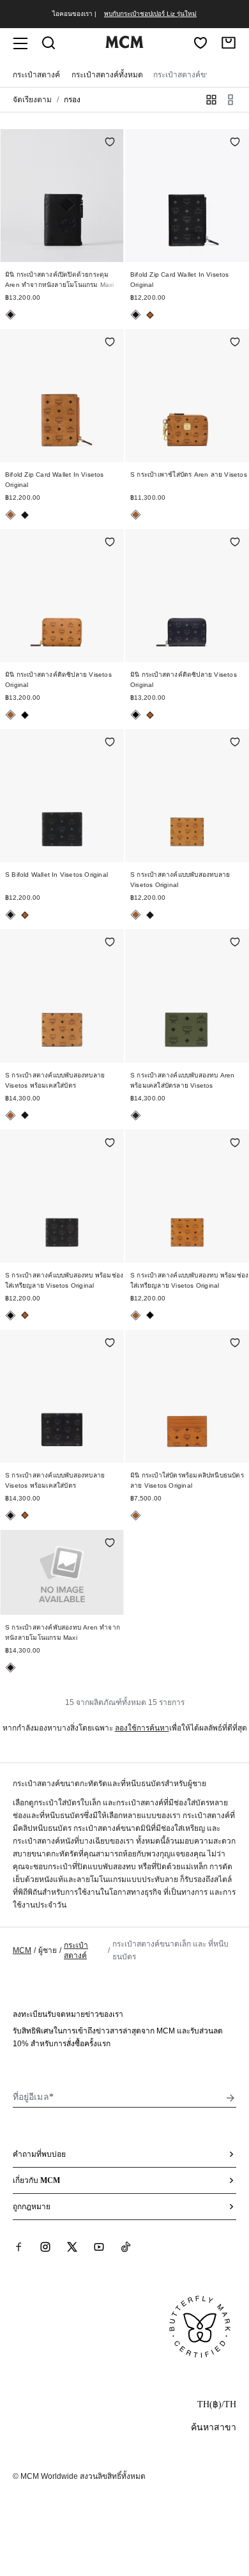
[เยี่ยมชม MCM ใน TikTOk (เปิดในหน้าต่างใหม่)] (126, 2246)
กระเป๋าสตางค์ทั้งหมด (107, 75)
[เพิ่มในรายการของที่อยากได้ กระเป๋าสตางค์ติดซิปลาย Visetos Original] (110, 543)
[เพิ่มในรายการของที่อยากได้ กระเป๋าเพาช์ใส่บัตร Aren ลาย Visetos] (235, 343)
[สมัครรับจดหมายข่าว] (230, 2098)
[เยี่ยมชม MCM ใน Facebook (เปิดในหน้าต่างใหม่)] (19, 2246)
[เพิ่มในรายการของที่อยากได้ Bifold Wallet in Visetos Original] (110, 743)
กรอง (72, 100)
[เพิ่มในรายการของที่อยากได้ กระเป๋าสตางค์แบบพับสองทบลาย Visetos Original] (235, 743)
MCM (22, 1950)
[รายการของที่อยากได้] (200, 43)
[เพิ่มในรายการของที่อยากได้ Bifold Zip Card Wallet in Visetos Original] (235, 143)
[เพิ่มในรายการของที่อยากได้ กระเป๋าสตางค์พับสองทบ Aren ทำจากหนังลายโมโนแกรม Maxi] (110, 1544)
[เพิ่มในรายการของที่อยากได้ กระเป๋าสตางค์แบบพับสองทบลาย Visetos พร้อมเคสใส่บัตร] (110, 943)
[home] (124, 45)
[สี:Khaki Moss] (136, 1115)
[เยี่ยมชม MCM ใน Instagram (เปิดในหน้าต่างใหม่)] (45, 2246)
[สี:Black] (11, 315)
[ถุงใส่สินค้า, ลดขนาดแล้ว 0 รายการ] (229, 43)
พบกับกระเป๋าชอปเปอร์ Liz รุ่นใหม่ (150, 14)
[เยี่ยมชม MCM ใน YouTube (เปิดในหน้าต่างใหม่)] (99, 2246)
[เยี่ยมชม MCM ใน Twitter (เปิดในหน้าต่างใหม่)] (72, 2246)
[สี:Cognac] (150, 315)
